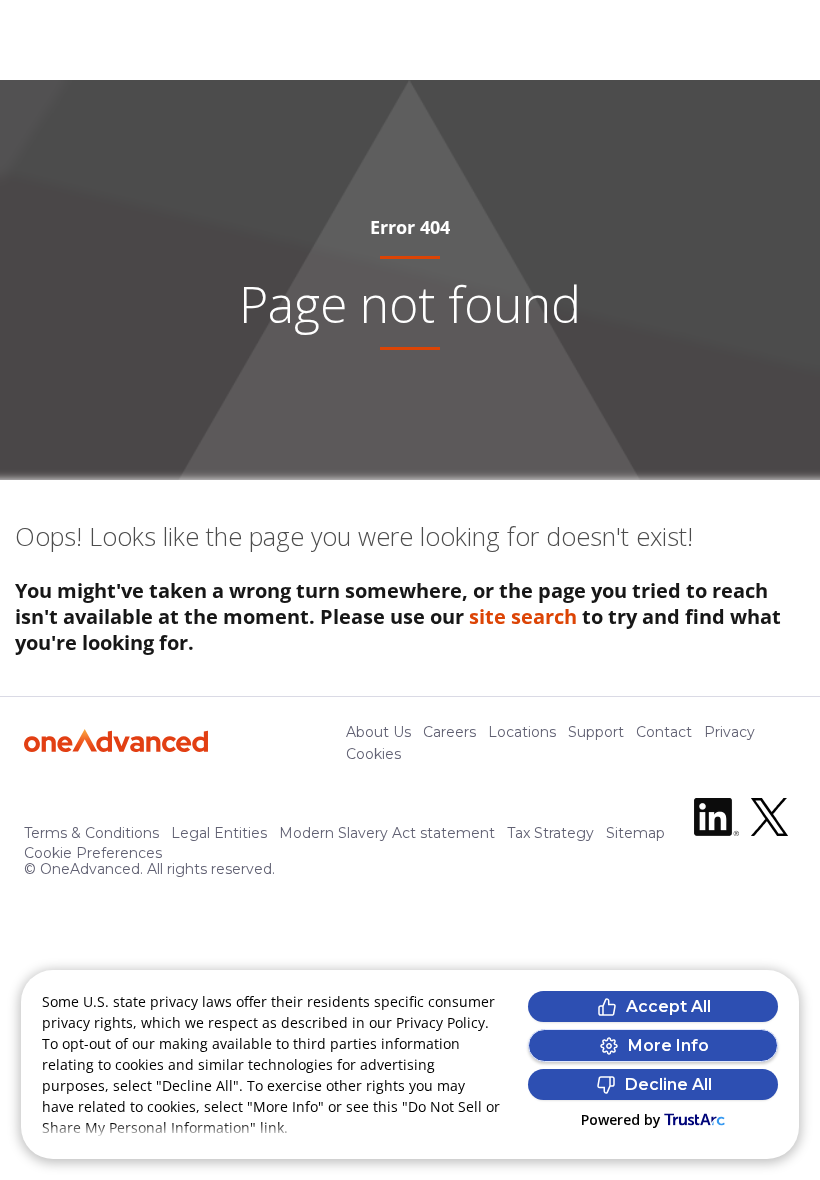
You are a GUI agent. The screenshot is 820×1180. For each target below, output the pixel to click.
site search (523, 616)
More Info (668, 1045)
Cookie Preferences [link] (93, 853)
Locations (522, 732)
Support (596, 732)
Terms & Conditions (91, 833)
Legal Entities (219, 833)
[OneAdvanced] (116, 740)
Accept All (668, 1006)
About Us (378, 732)
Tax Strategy (550, 833)
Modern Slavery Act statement (387, 833)
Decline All (668, 1084)
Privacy (729, 732)
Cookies (373, 754)
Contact (664, 732)
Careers (449, 732)
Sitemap (635, 833)
